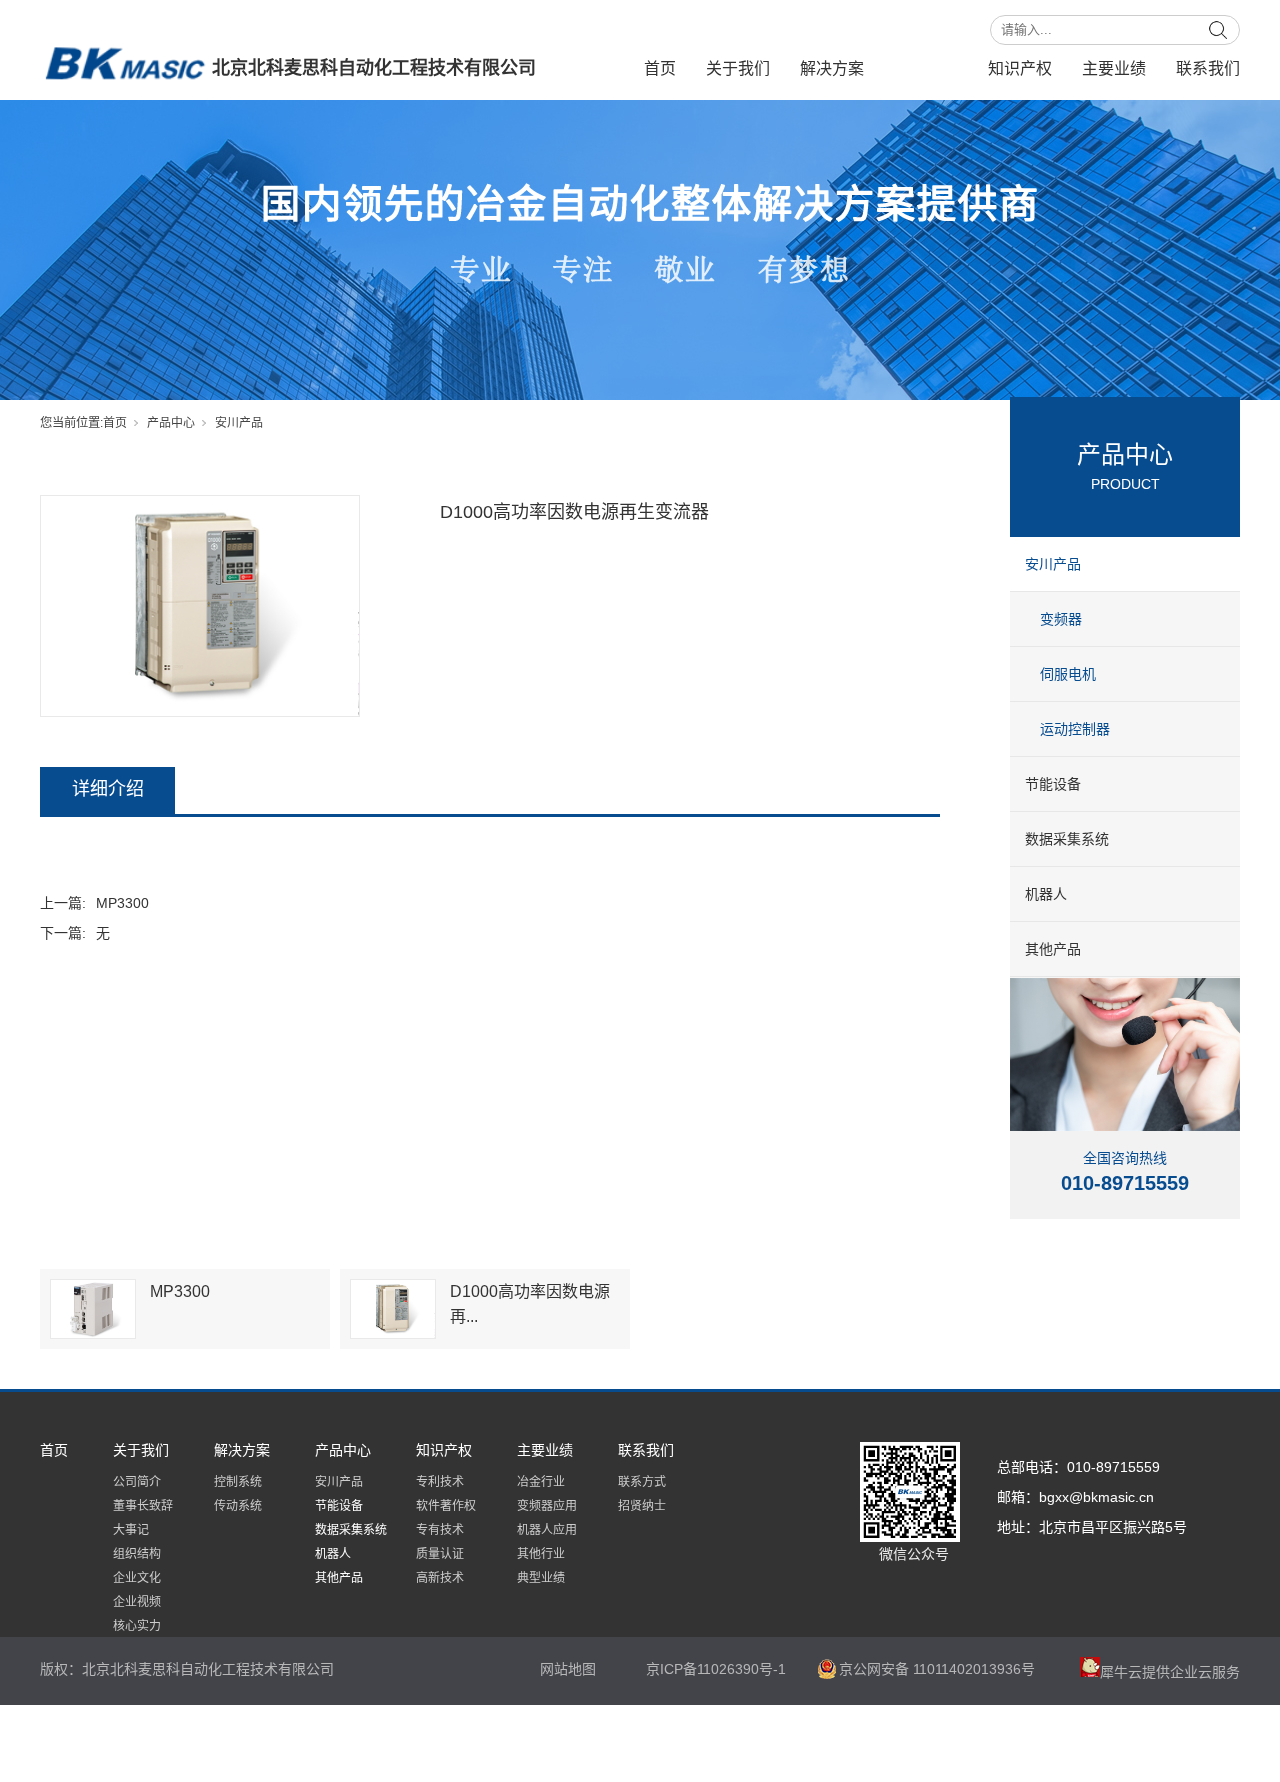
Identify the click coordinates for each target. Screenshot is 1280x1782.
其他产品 (1053, 949)
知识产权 (1020, 68)
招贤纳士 (642, 1506)
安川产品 (239, 423)
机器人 (1046, 894)
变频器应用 (547, 1506)
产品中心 (926, 68)
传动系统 (238, 1506)
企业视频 (137, 1602)
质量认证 (440, 1554)
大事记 (131, 1530)
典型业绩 (541, 1578)
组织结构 (137, 1554)
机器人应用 (547, 1530)
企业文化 (137, 1578)
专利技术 (440, 1482)
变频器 (1061, 619)
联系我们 (1208, 68)
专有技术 (440, 1530)
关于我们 (738, 68)
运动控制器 (1075, 729)
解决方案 (832, 68)
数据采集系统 (1067, 839)
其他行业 (541, 1554)
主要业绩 (1114, 68)
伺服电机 (1068, 674)
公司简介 (137, 1482)
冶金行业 (541, 1482)
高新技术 (440, 1578)
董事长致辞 (143, 1506)
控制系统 (238, 1482)
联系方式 (642, 1482)
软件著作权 (446, 1506)
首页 (660, 68)
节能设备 (1053, 784)
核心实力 (137, 1626)
